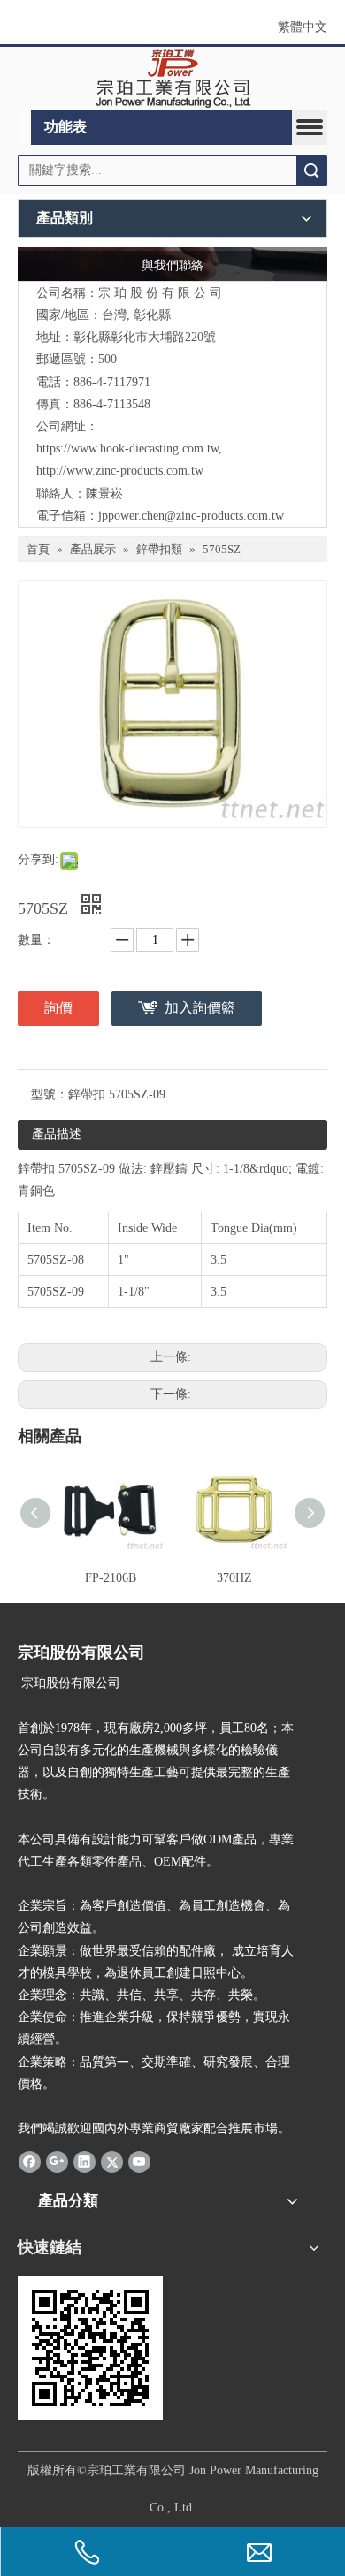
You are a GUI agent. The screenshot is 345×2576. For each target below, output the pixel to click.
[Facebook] (30, 2161)
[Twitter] (112, 2161)
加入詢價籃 (200, 1008)
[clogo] (173, 79)
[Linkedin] (84, 2161)
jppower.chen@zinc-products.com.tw (191, 516)
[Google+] (57, 2161)
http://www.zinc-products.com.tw (120, 471)
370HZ (234, 1578)
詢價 (58, 1008)
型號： (50, 1094)
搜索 (311, 170)
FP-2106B (111, 1578)
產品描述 (57, 1134)
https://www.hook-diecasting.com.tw (127, 448)
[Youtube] (139, 2161)
